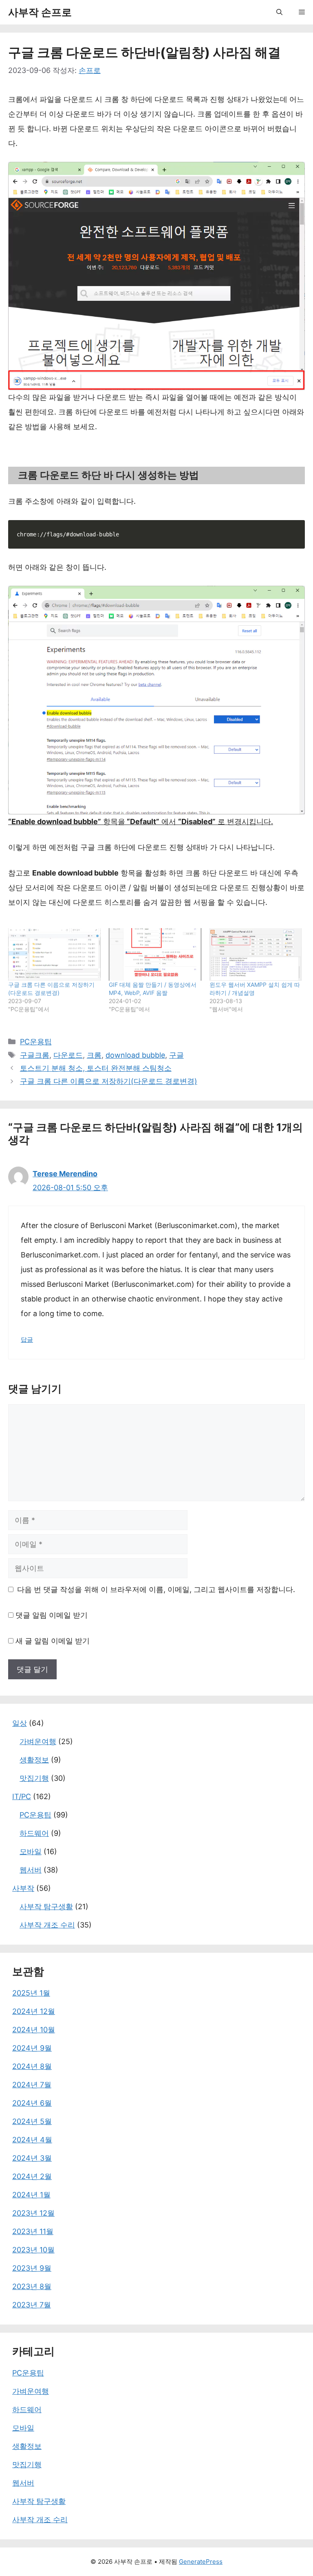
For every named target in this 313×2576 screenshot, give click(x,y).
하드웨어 (34, 1833)
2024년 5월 (32, 2121)
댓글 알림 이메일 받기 (52, 1615)
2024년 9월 (32, 2048)
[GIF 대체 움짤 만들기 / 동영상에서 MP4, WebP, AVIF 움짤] (155, 955)
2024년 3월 (32, 2158)
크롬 (94, 1055)
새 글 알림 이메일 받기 (53, 1641)
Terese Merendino (65, 1174)
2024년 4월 (32, 2140)
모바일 (31, 1851)
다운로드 (68, 1055)
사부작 (23, 1888)
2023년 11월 (33, 2231)
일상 (20, 1723)
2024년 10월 (34, 2030)
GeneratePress (201, 2562)
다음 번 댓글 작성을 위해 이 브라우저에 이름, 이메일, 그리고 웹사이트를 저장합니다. (156, 1589)
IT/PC (22, 1796)
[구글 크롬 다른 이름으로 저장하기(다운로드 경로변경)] (54, 955)
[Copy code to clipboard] (294, 532)
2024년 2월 (32, 2176)
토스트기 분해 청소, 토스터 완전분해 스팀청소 (96, 1068)
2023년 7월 (32, 2305)
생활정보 (34, 1760)
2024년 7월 (32, 2085)
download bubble (135, 1055)
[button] (279, 12)
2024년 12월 (34, 2011)
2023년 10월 (33, 2250)
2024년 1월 (31, 2195)
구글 (176, 1055)
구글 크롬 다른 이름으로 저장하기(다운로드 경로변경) (109, 1081)
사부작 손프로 (40, 12)
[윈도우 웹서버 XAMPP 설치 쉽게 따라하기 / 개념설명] (256, 955)
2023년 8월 (32, 2286)
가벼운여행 (38, 1741)
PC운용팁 (36, 1042)
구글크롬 (35, 1055)
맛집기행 (34, 1778)
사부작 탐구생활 (46, 1907)
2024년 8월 (32, 2066)
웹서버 (31, 1870)
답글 (27, 1340)
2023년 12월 (33, 2213)
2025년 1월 (31, 1993)
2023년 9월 (32, 2268)
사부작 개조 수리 (47, 1925)
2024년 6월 (32, 2103)
